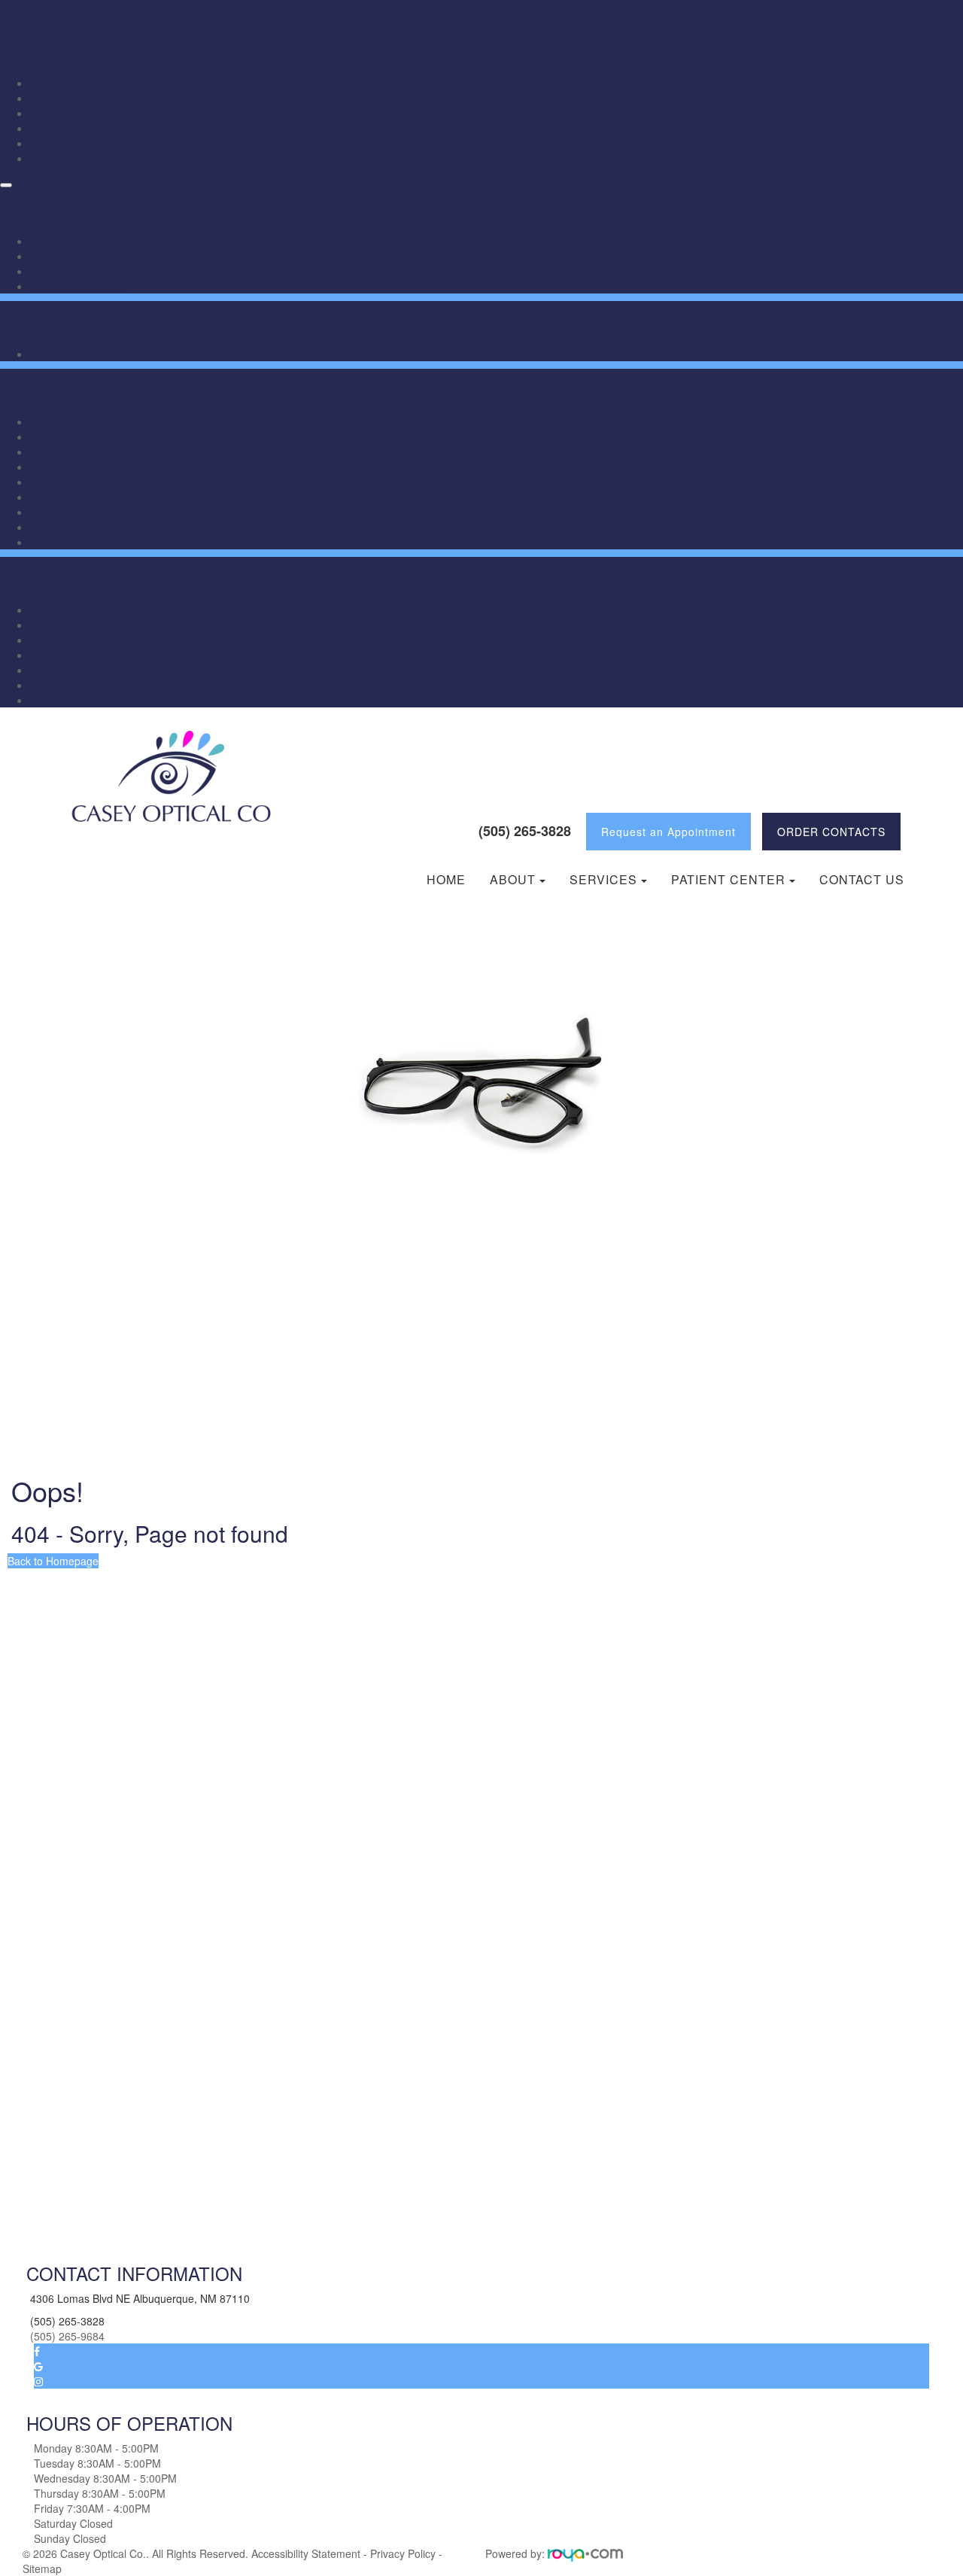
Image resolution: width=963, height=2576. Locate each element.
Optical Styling (77, 482)
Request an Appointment (668, 832)
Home (46, 98)
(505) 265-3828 (525, 831)
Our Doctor (66, 256)
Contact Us (64, 158)
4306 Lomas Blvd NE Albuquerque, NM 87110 (140, 2298)
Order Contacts (831, 832)
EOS (41, 354)
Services (206, 128)
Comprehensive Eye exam (103, 421)
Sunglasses (65, 497)
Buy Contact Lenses (89, 610)
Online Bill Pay (73, 640)
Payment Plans (73, 625)
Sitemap (42, 2568)
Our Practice (243, 241)
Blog (44, 700)
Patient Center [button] (728, 880)
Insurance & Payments (95, 655)
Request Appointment (95, 685)
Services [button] (603, 880)
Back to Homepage (53, 1561)
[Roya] (585, 2553)
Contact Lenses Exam (93, 436)
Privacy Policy (403, 2553)
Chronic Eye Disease (90, 452)
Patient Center (263, 143)
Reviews (54, 670)
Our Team (58, 271)
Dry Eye (52, 512)
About (184, 113)
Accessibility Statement (306, 2553)
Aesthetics (63, 542)
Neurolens (62, 467)
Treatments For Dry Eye (102, 527)
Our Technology (79, 286)
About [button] (513, 880)
